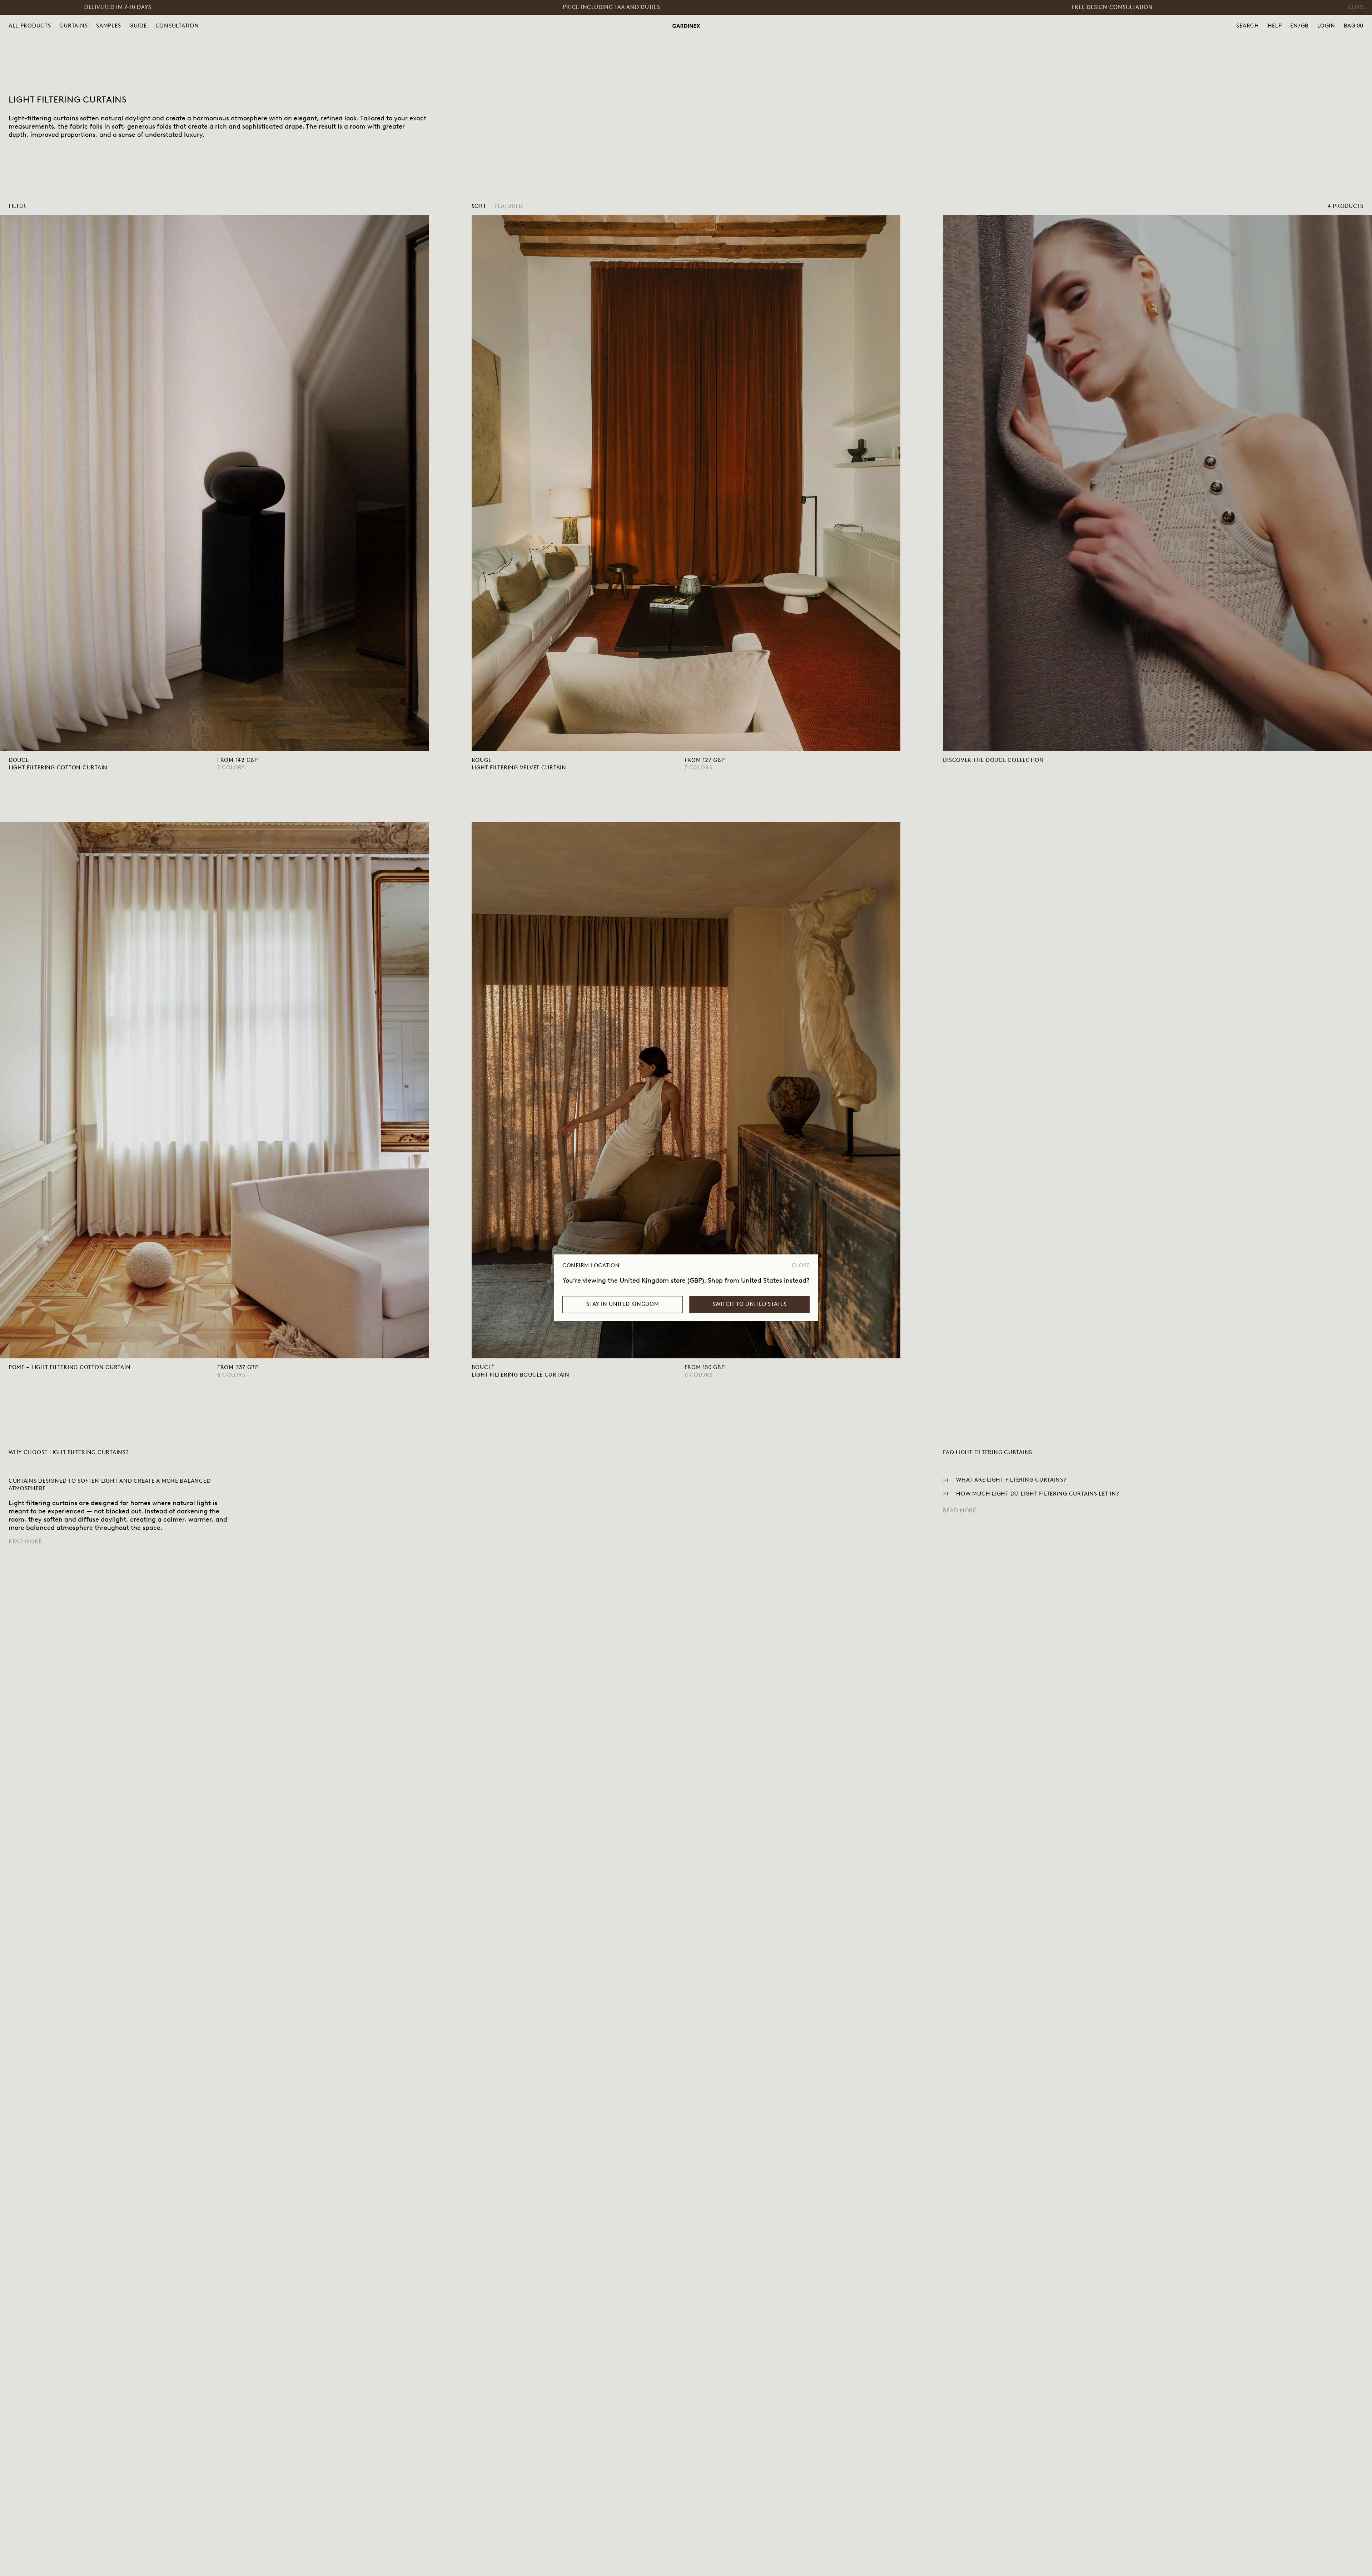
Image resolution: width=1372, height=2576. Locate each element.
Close (801, 1265)
